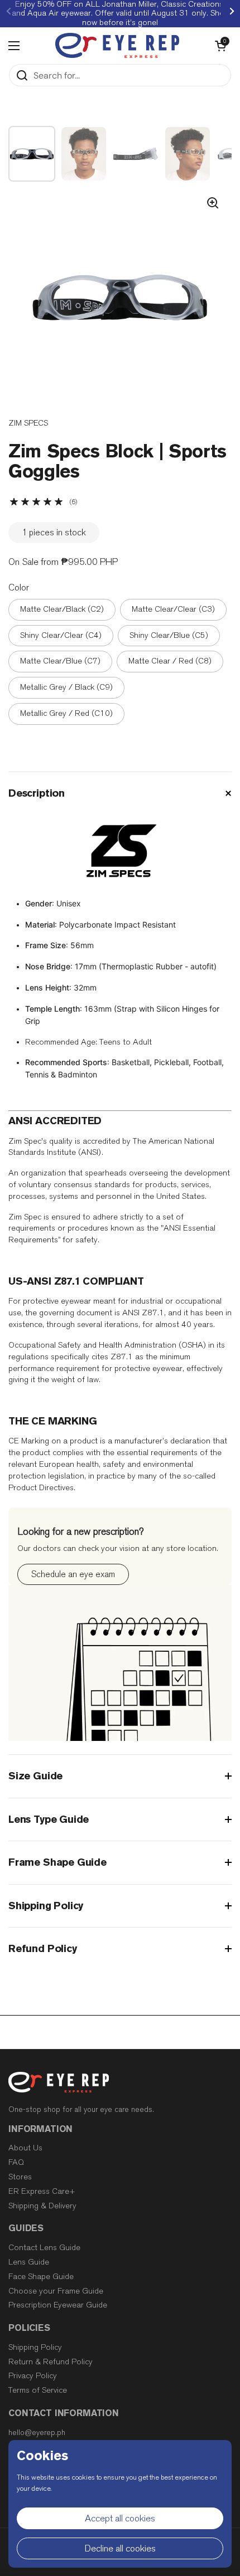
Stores (20, 2177)
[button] (220, 46)
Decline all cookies (120, 2548)
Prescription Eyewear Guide (58, 2305)
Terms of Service (38, 2390)
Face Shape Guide (41, 2277)
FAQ (16, 2162)
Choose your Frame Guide (56, 2291)
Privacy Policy (33, 2376)
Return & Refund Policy (51, 2362)
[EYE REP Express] (117, 45)
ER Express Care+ (42, 2191)
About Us (25, 2148)
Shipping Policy (35, 2347)
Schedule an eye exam (73, 1574)
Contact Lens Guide (44, 2248)
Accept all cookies (120, 2518)
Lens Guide (29, 2262)
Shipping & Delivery (42, 2206)
